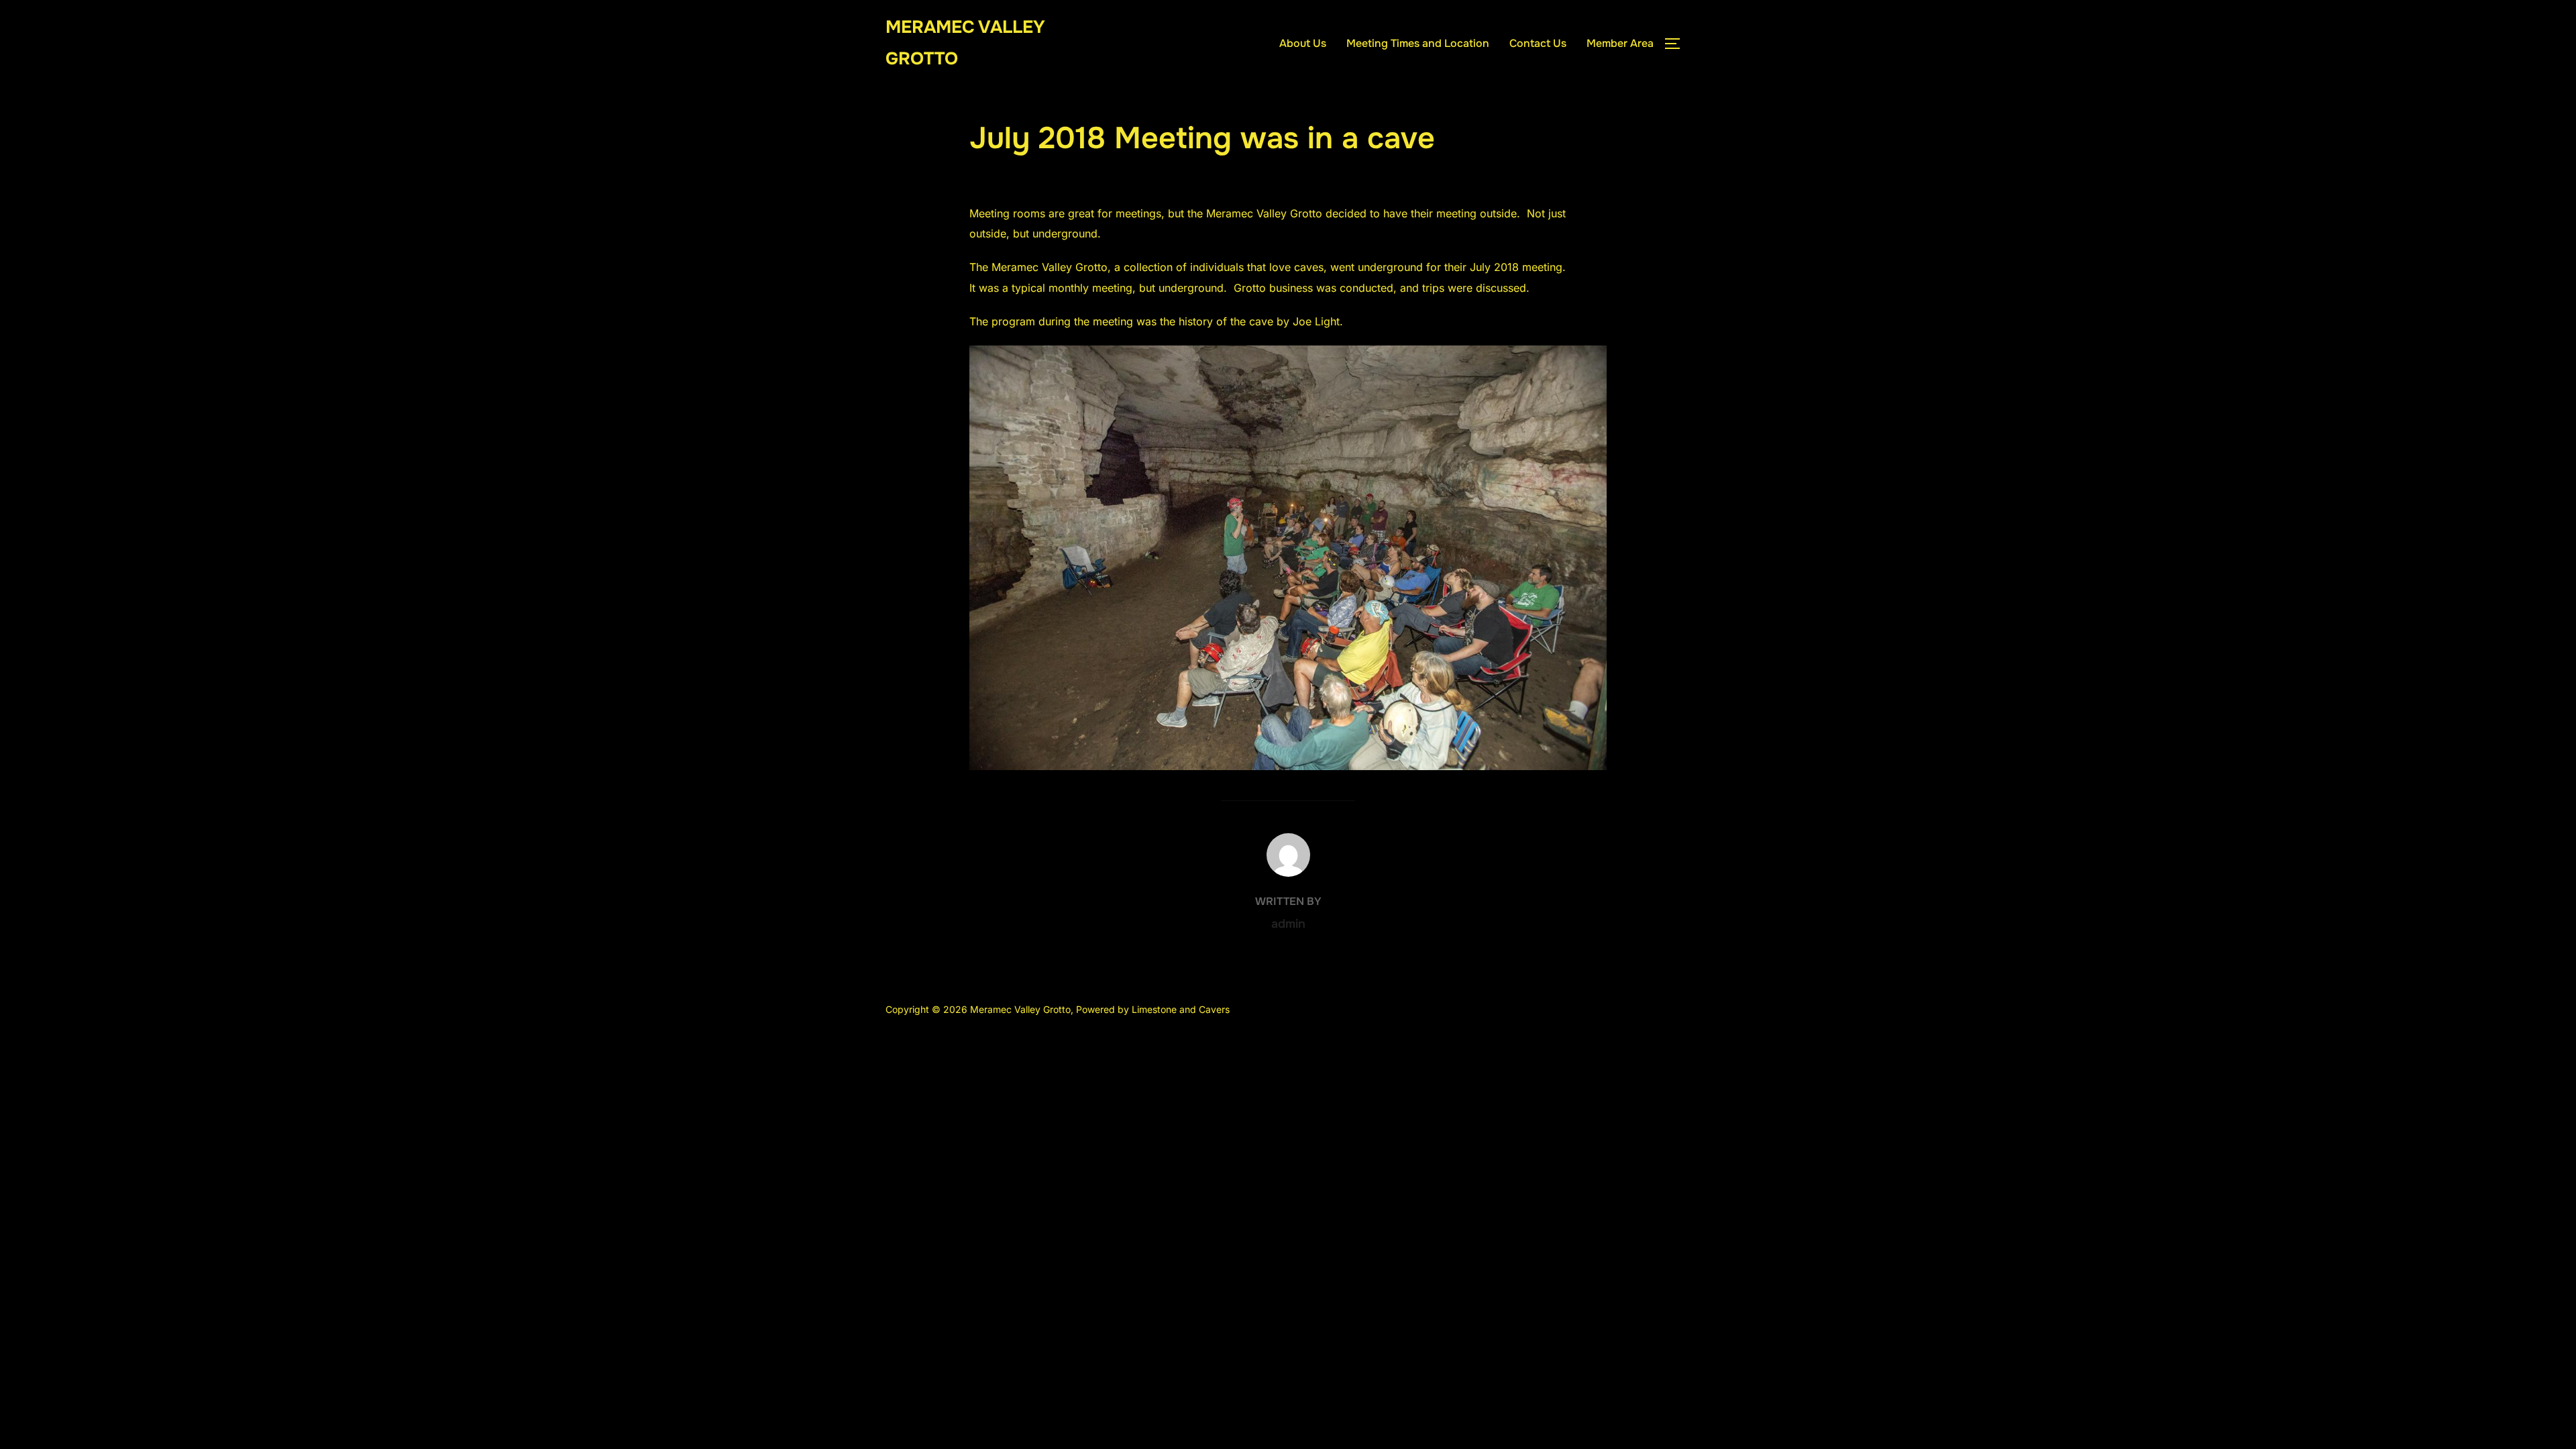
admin (1288, 924)
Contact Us (1538, 43)
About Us (1303, 43)
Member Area (1620, 43)
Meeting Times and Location (1418, 43)
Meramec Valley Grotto (965, 43)
